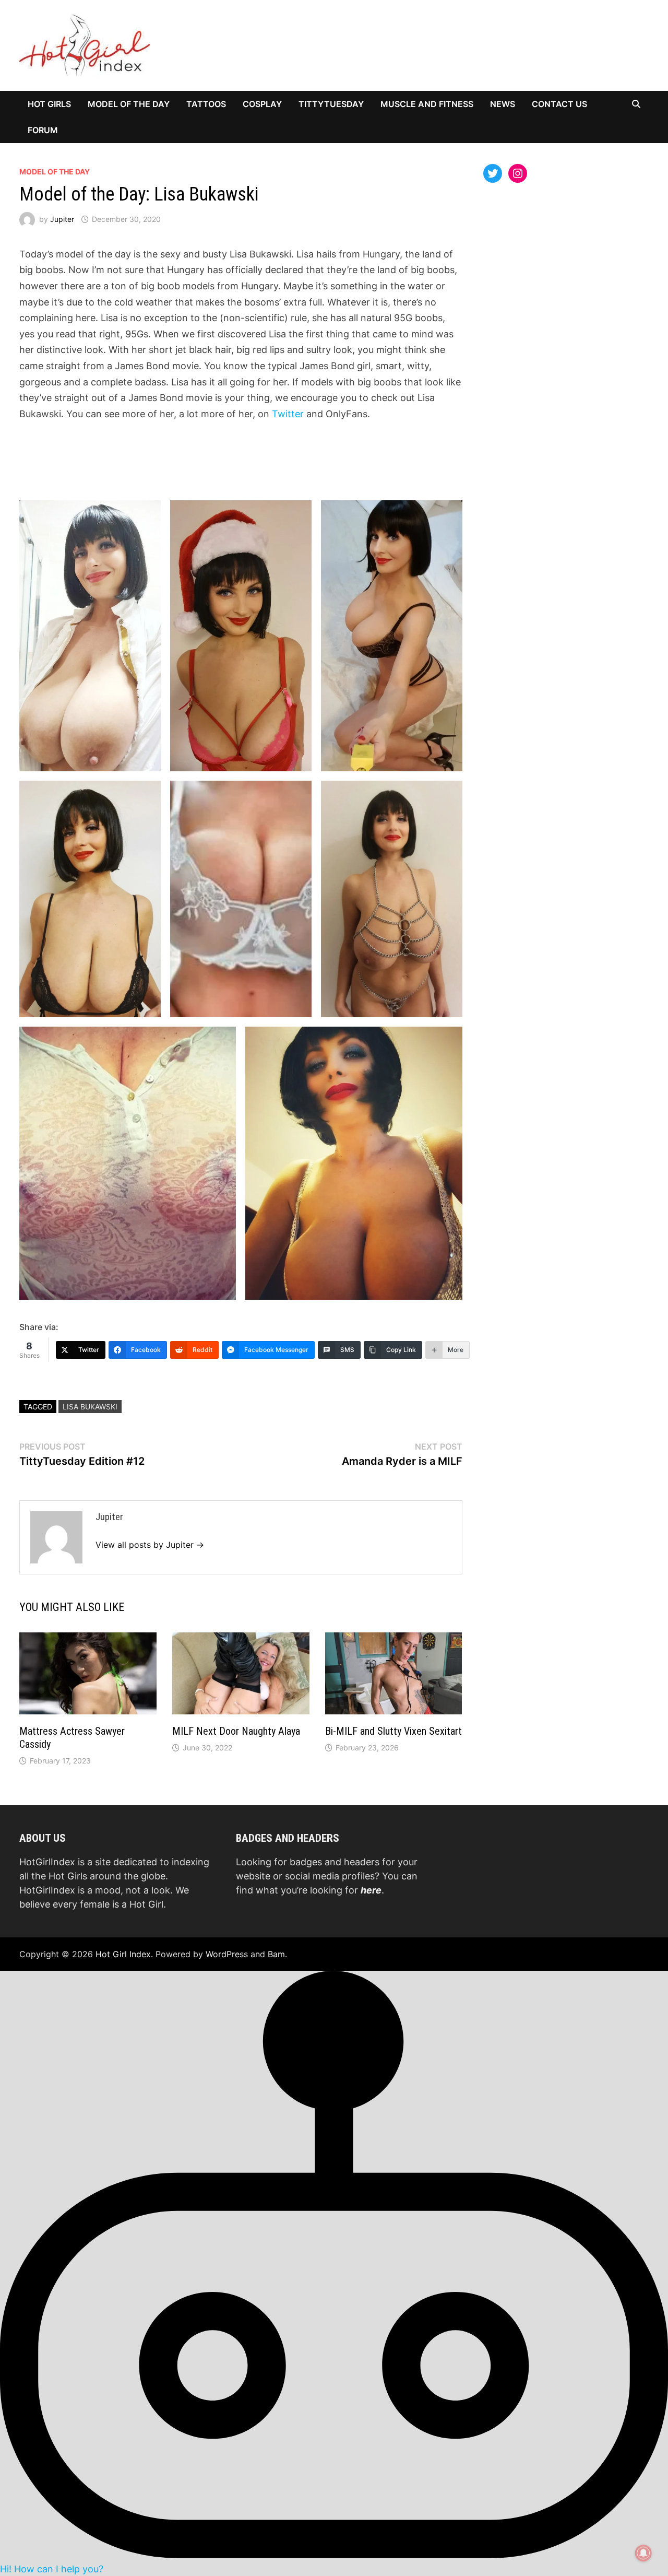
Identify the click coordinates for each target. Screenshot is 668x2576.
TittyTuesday (331, 104)
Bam (276, 1954)
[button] (334, 2273)
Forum (43, 130)
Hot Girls (49, 104)
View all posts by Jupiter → (150, 1545)
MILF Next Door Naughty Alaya (236, 1731)
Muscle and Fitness (427, 104)
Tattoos (206, 104)
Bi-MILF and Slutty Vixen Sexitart (393, 1731)
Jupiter (62, 219)
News (503, 104)
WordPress (227, 1954)
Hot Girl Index (123, 1954)
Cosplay (262, 104)
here (371, 1890)
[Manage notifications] (643, 2553)
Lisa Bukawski (90, 1407)
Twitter (289, 414)
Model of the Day (129, 104)
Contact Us (559, 104)
